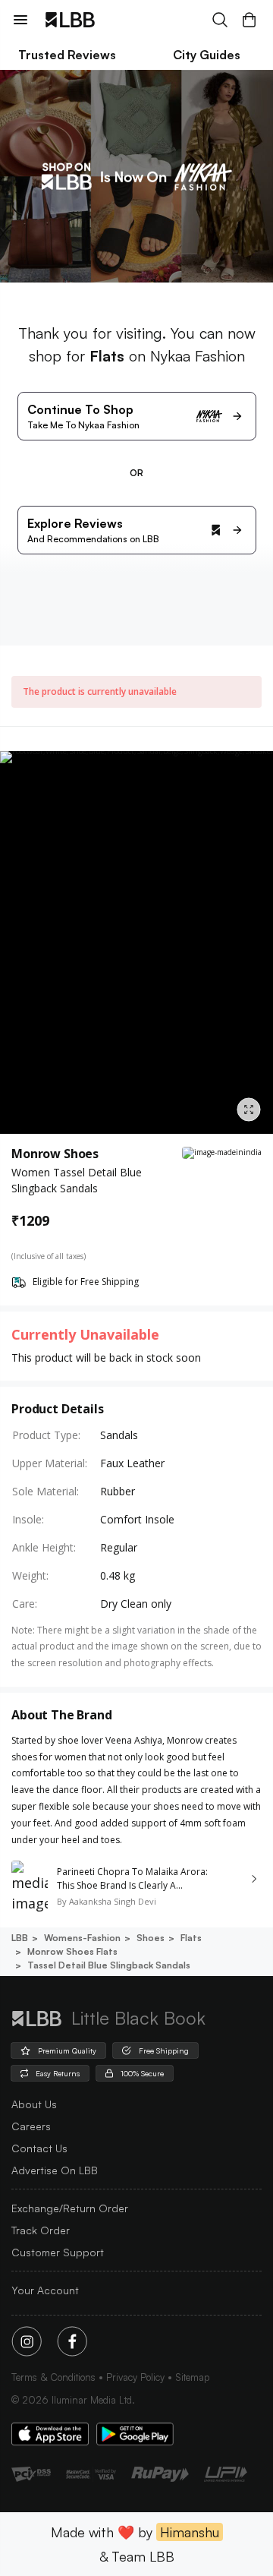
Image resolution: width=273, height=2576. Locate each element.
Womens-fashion (82, 1938)
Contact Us (39, 2148)
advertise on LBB (55, 2170)
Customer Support (58, 2252)
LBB (20, 1938)
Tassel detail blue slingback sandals (109, 1965)
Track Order (41, 2230)
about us (34, 2104)
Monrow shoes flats (72, 1951)
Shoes (151, 1938)
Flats (191, 1938)
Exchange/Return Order (70, 2208)
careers (31, 2126)
